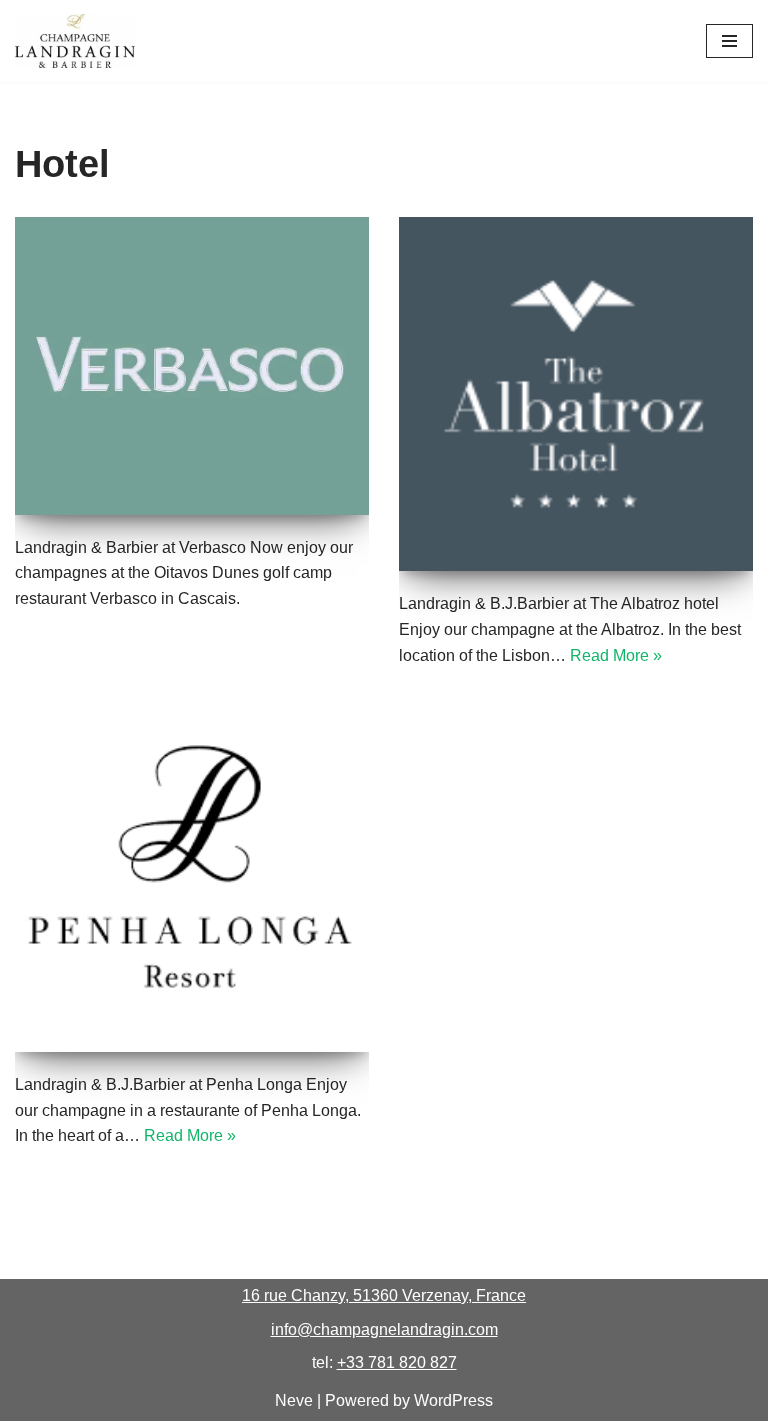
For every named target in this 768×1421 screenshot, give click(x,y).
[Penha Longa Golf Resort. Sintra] (192, 875)
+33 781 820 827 (397, 1362)
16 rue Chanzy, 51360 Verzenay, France (384, 1295)
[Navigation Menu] (729, 41)
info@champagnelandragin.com (384, 1329)
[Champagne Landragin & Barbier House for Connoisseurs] (75, 41)
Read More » (616, 655)
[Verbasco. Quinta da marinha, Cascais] (192, 365)
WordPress (453, 1400)
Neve (294, 1400)
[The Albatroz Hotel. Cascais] (576, 394)
